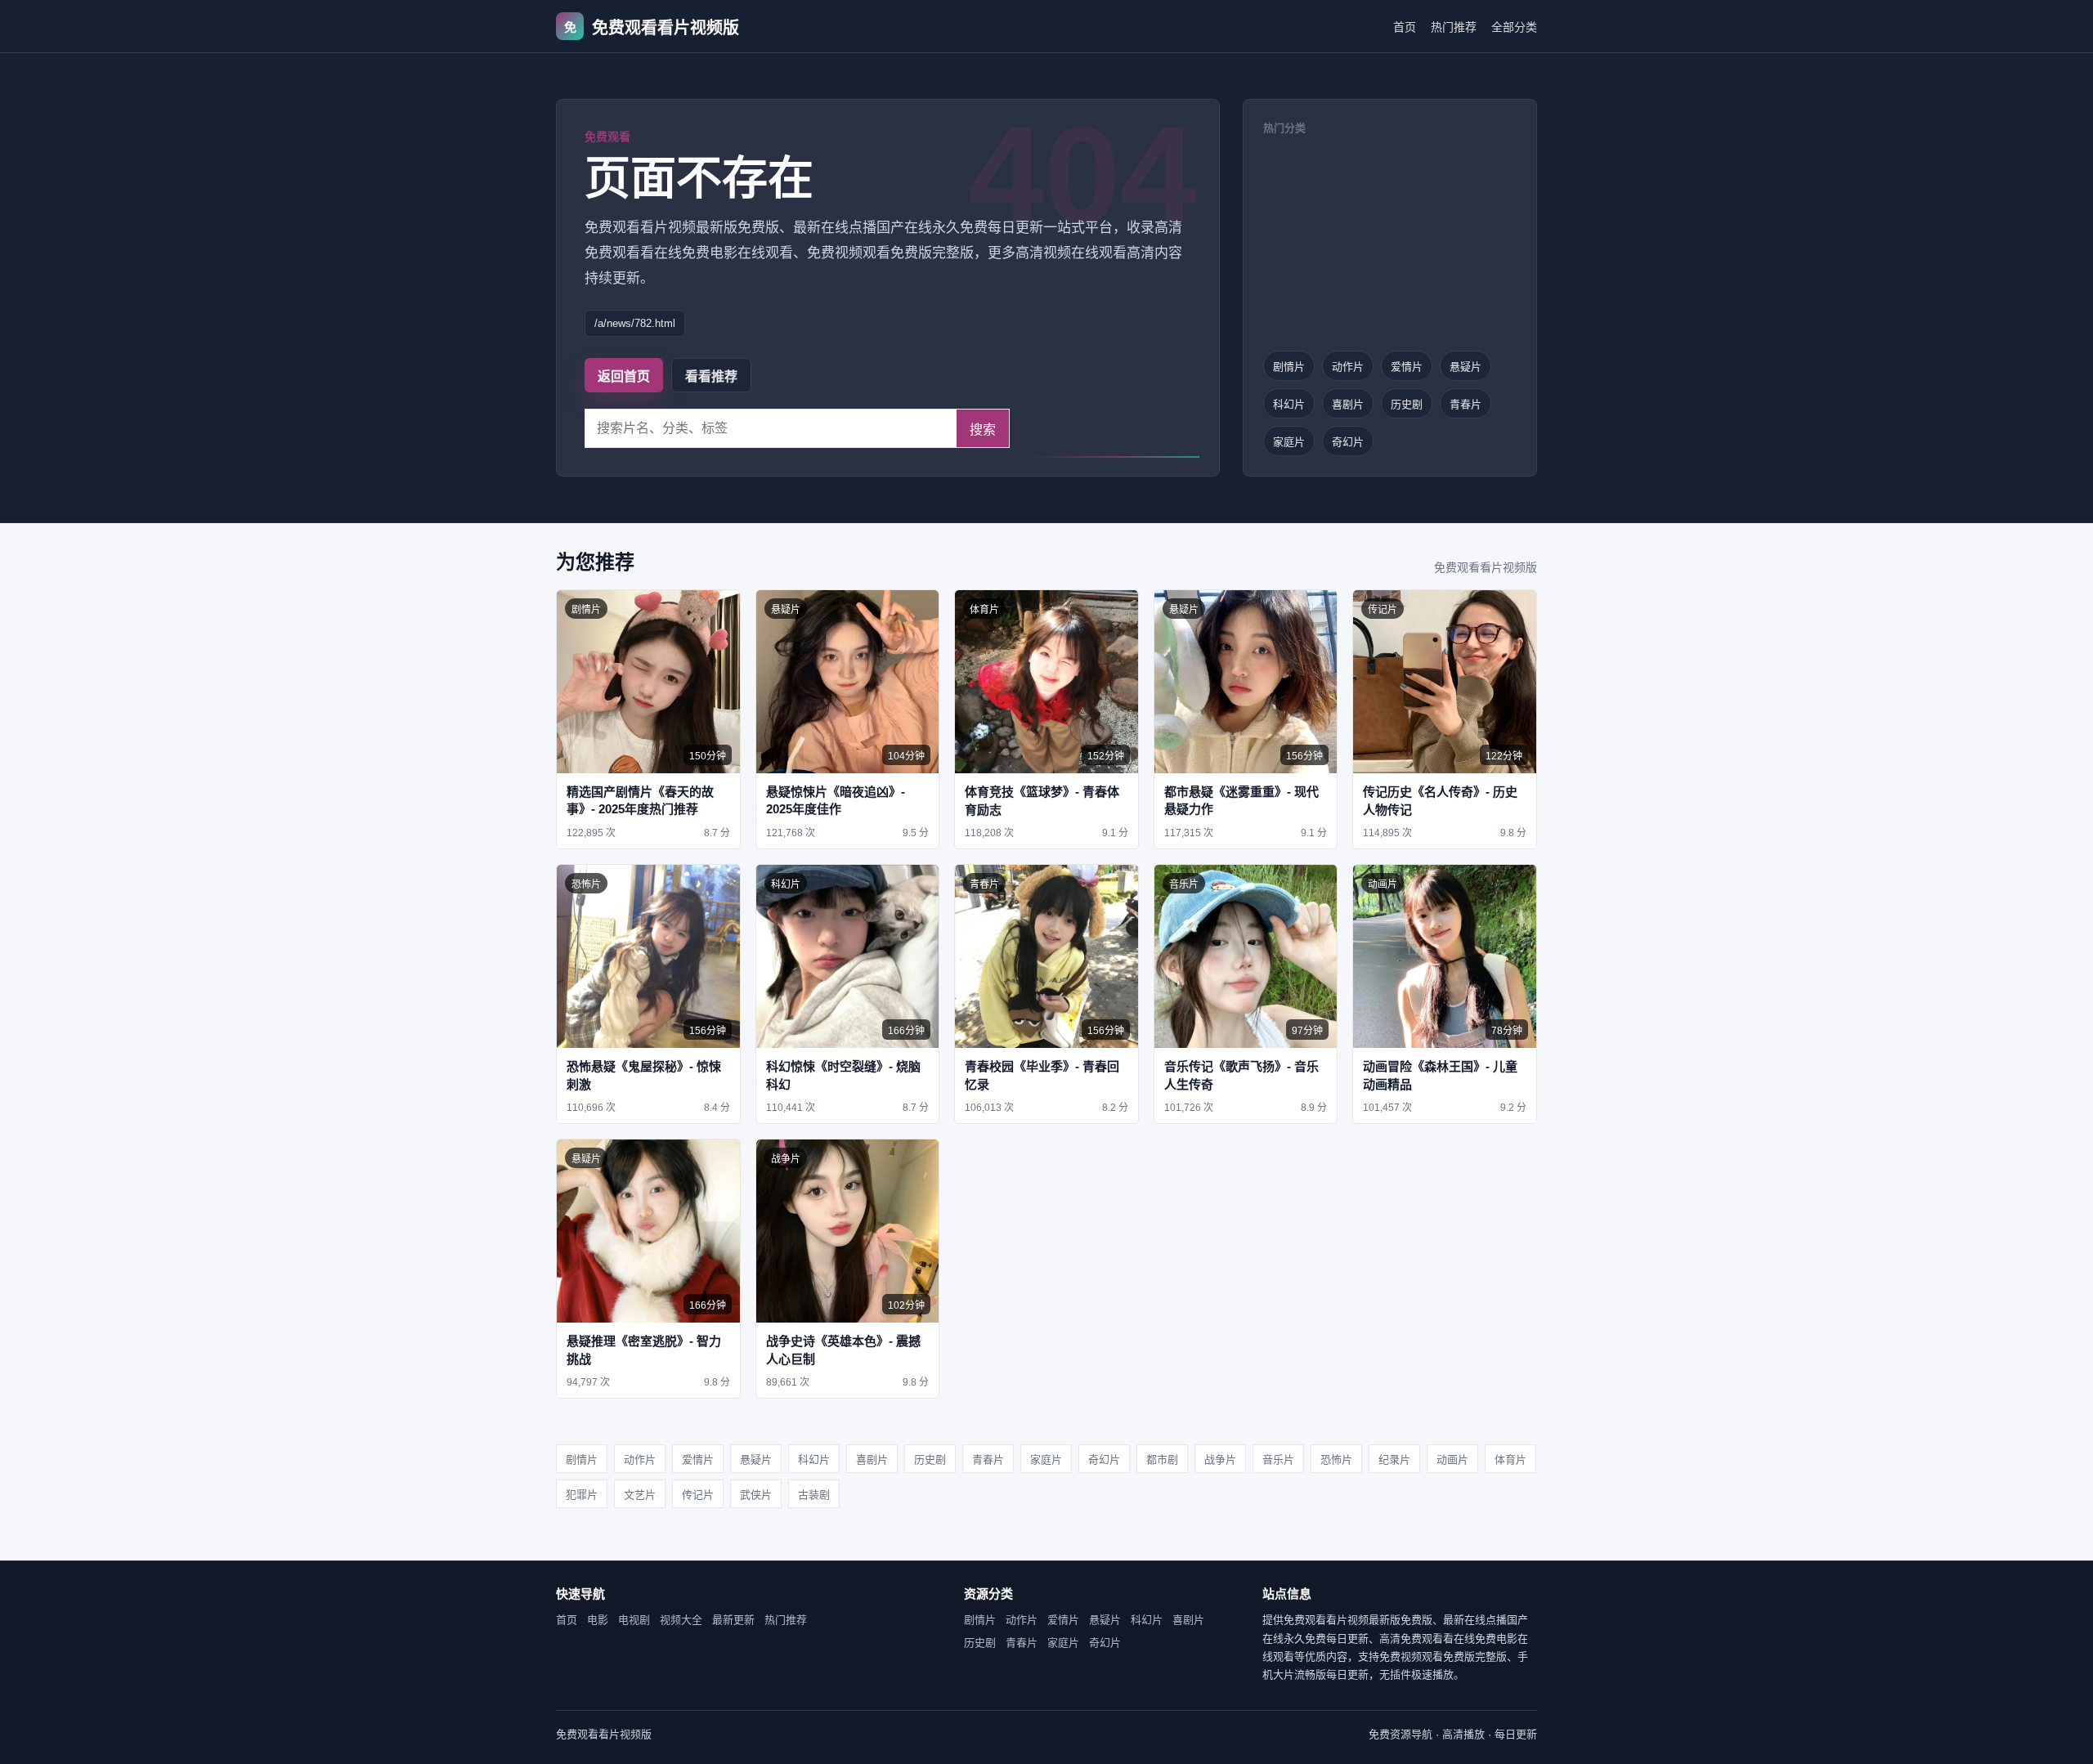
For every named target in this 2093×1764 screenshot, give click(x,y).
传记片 (698, 1495)
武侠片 (756, 1495)
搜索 (983, 430)
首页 (1405, 27)
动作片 (1348, 367)
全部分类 (1514, 27)
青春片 (1466, 404)
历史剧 (1407, 404)
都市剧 (1162, 1460)
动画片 (1452, 1460)
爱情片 (1407, 367)
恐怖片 (1336, 1460)
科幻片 (1289, 404)
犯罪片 (582, 1495)
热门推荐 (1454, 27)
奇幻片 (1348, 442)
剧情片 (1289, 367)
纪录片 (1394, 1460)
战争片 (1220, 1460)
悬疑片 (1466, 367)
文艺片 (640, 1495)
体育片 (1510, 1460)
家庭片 (1289, 442)
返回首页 (624, 376)
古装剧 (814, 1495)
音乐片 (1278, 1460)
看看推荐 (711, 376)
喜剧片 (1348, 404)
